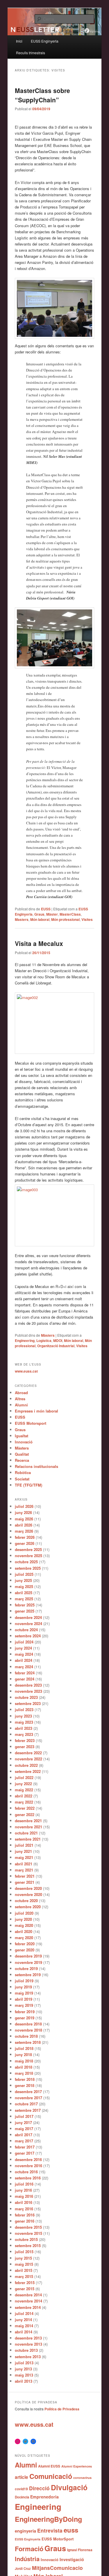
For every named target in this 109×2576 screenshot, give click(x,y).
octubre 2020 (26, 1901)
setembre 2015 (28, 2245)
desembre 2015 (28, 2227)
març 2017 (24, 2141)
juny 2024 (23, 1648)
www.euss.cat (26, 1371)
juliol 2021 (24, 1845)
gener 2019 (25, 2018)
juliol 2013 (24, 2363)
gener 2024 (25, 1679)
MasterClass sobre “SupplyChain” (42, 95)
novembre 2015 (28, 2233)
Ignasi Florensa (80, 2550)
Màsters (48, 1335)
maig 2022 (24, 1790)
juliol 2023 (24, 1710)
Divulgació (69, 2487)
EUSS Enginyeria (45, 41)
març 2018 (24, 2073)
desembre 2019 (28, 1956)
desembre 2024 (28, 1617)
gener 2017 (25, 2153)
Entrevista (50, 2530)
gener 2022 (25, 1814)
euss (71, 2530)
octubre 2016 (26, 2172)
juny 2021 (23, 1851)
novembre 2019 (28, 1962)
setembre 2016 (28, 2178)
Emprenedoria (44, 2497)
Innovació (24, 1442)
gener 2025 (25, 1611)
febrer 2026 (25, 1537)
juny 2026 (23, 1512)
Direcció (39, 2488)
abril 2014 (24, 2332)
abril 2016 (24, 2202)
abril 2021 (24, 1864)
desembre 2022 (28, 1753)
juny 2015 (23, 2258)
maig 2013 (24, 2375)
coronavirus (82, 2478)
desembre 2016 (28, 2159)
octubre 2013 (26, 2350)
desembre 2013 (28, 2338)
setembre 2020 (28, 1907)
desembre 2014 (28, 2295)
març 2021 (24, 1870)
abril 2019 (24, 1999)
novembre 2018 (28, 2030)
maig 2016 (24, 2196)
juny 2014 (23, 2320)
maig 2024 (24, 1654)
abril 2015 (24, 2270)
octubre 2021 (26, 1833)
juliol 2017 (24, 2116)
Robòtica (23, 1472)
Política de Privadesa (62, 2409)
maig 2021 (24, 1857)
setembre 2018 (28, 2042)
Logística (44, 1340)
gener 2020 (25, 1950)
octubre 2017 (26, 2104)
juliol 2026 (24, 1506)
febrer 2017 (25, 2147)
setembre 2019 (28, 1975)
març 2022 (24, 1802)
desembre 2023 (28, 1685)
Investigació (72, 2559)
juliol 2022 (24, 1777)
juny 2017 (23, 2122)
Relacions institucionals (36, 1466)
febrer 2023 (25, 1740)
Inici (19, 41)
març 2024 (24, 1667)
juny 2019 (23, 1987)
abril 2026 (24, 1525)
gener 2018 (25, 2085)
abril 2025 (24, 1593)
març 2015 (24, 2276)
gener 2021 (25, 1882)
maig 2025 (24, 1586)
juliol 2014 (24, 2313)
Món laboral (40, 919)
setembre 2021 (28, 1839)
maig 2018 (24, 2061)
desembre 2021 (28, 1821)
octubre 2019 (26, 1968)
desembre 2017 (28, 2092)
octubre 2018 (26, 2036)
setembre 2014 (28, 2307)
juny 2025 (23, 1580)
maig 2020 (24, 1925)
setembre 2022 (28, 1771)
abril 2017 (24, 2135)
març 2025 (24, 1599)
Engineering (25, 1340)
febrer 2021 (25, 1876)
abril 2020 (24, 1931)
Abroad (21, 1393)
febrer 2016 (25, 2215)
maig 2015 (24, 2264)
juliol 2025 (24, 1574)
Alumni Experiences (77, 2466)
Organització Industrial (56, 1346)
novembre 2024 (28, 1623)
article (22, 2477)
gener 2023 (25, 1747)
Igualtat (22, 1436)
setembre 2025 (28, 1568)
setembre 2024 (28, 1636)
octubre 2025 (26, 1562)
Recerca (22, 1460)
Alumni (21, 1405)
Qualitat (22, 1454)
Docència (22, 2497)
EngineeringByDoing (48, 2519)
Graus (39, 914)
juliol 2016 (24, 2184)
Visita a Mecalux (39, 943)
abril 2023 (24, 1728)
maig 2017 (24, 2129)
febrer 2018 (25, 2079)
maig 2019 (24, 1993)
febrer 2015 (25, 2283)
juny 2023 (23, 1716)
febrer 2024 (25, 1673)
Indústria (27, 2559)
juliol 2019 (24, 1981)
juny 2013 (23, 2369)
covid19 (21, 2489)
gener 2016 (25, 2221)
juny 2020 (23, 1919)
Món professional (65, 919)
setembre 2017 (28, 2110)
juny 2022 (23, 1784)
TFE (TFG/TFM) (28, 1485)
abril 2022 (24, 1796)
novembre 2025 (28, 1556)
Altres (20, 1399)
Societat (22, 1479)
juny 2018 (23, 2054)
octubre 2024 (26, 1630)
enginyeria (25, 2531)
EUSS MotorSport (58, 2539)
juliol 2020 (24, 1913)
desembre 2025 (28, 1549)
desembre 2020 (28, 1888)
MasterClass (70, 914)
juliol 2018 (24, 2048)
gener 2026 (25, 1543)
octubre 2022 (26, 1765)
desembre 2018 (28, 2024)
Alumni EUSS (49, 2466)
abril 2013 (24, 2381)
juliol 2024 (24, 1642)
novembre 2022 (28, 1759)
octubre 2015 (26, 2239)
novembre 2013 (28, 2344)
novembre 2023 (28, 1691)
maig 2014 (24, 2326)
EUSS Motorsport (31, 1423)
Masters (22, 919)
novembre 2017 (28, 2098)
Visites (87, 919)
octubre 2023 (26, 1697)
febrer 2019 (25, 2012)
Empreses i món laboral (36, 1411)
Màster (52, 914)
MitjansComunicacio (57, 2568)
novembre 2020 (28, 1894)
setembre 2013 (28, 2357)
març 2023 (24, 1734)
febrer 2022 (25, 1808)
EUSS (46, 909)
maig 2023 (24, 1722)
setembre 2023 (28, 1703)
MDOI (58, 1340)
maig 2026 (24, 1519)
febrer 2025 (25, 1605)
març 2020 (24, 1938)
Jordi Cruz (23, 2568)
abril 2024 (24, 1660)
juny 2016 (23, 2190)
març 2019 (24, 2005)
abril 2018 (24, 2067)
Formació (29, 2549)
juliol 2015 (24, 2252)
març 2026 (24, 1531)
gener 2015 (25, 2289)
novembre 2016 (28, 2166)
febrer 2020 (25, 1944)
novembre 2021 (28, 1827)
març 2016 (24, 2209)
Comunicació (51, 2476)
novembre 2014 (28, 2301)
